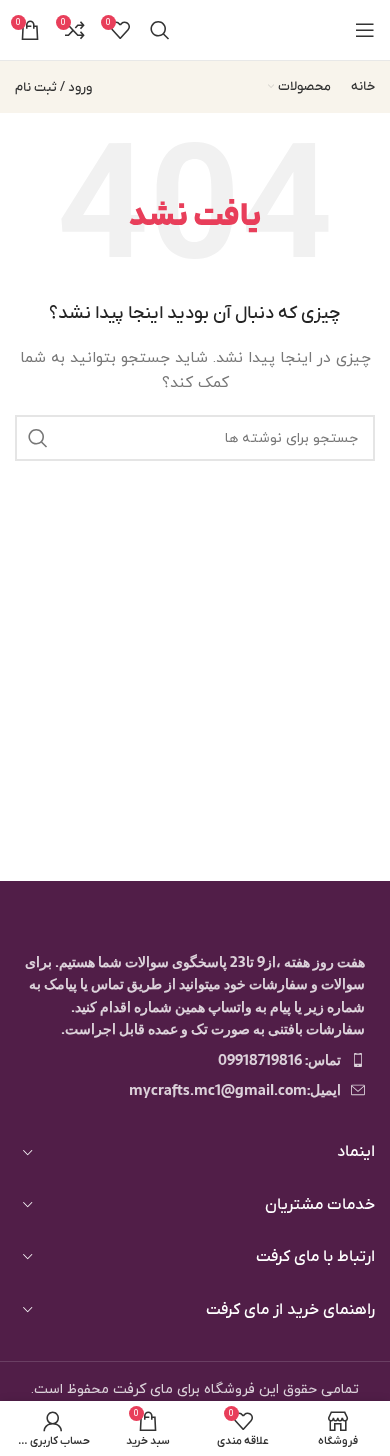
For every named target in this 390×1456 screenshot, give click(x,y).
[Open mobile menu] (365, 30)
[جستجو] (160, 30)
